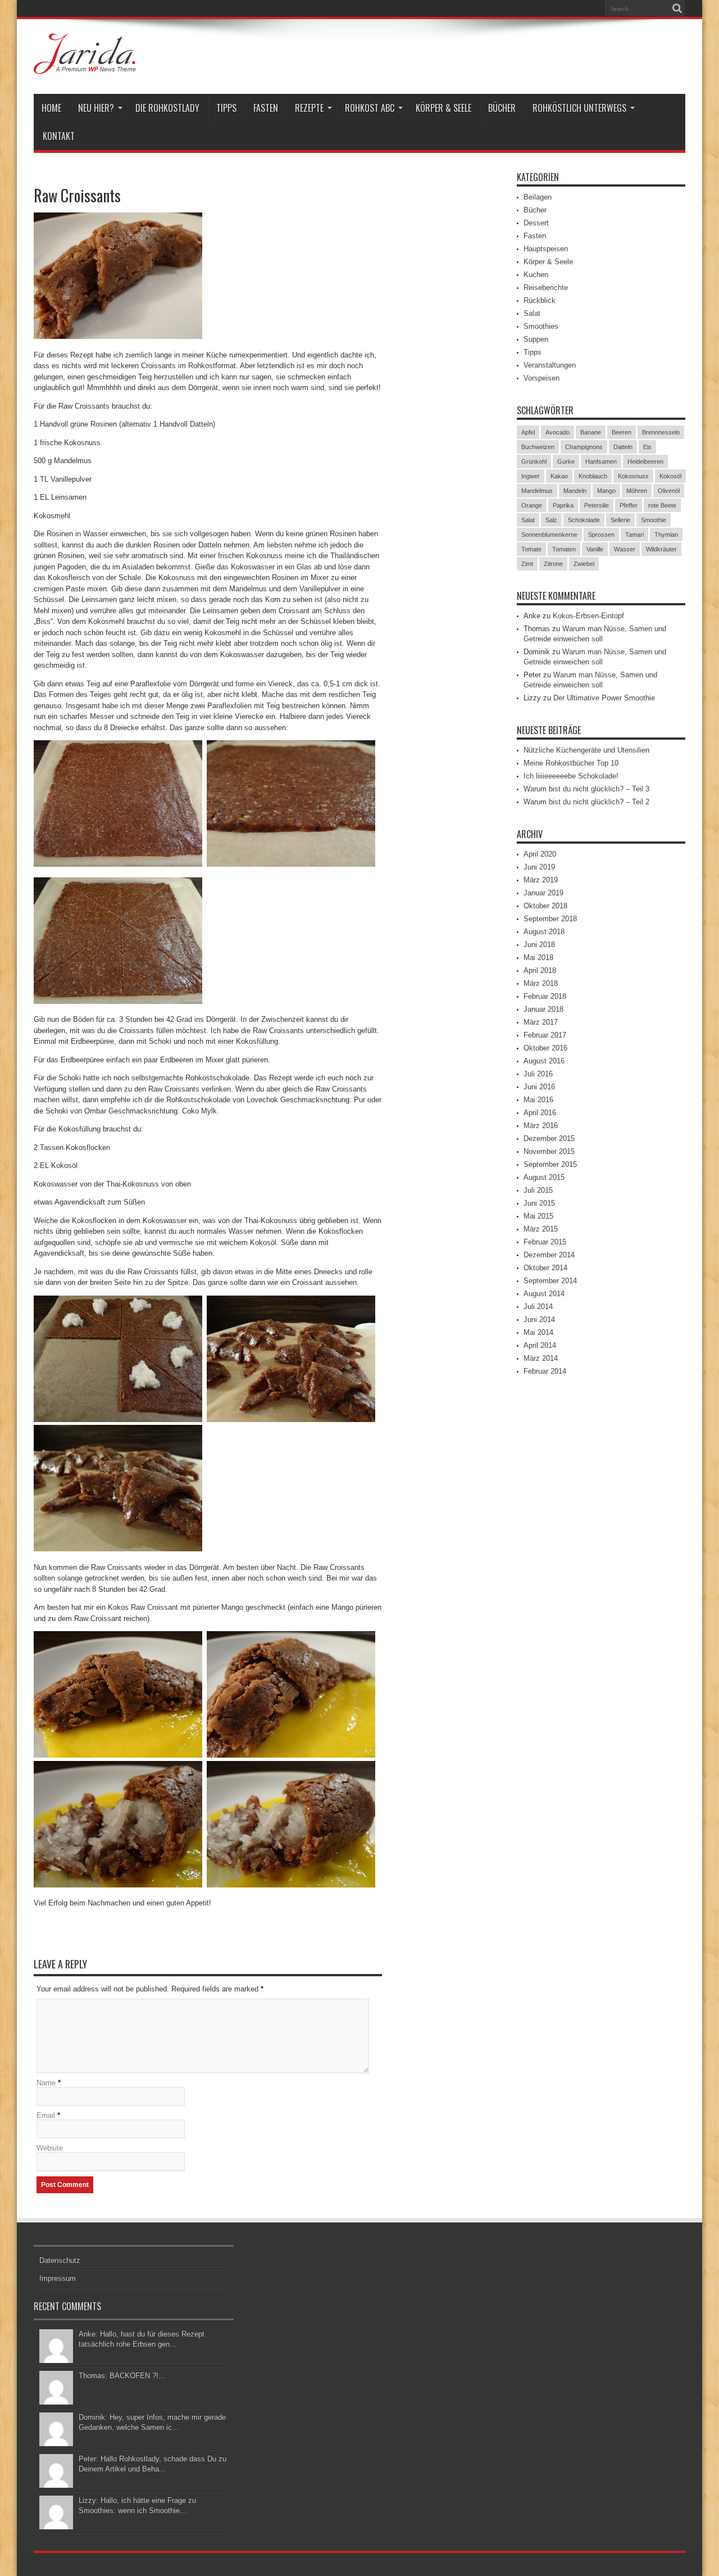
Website (50, 2148)
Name (46, 2083)
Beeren (622, 432)
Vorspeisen (541, 378)
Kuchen (536, 275)
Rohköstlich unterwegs (579, 108)
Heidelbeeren (645, 461)
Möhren (637, 491)
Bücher (502, 108)
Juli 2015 (538, 1190)
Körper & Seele (443, 108)
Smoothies (541, 326)
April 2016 (540, 1113)
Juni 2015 (539, 1203)
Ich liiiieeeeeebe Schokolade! (571, 776)
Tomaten (564, 549)
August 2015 (544, 1177)
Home (51, 108)
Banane (591, 432)
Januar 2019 (543, 893)
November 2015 (549, 1151)
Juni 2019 (539, 867)
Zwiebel (584, 564)
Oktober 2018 (545, 906)
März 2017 (541, 1022)
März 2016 (541, 1126)
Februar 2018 (545, 996)
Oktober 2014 (545, 1268)
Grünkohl (534, 461)
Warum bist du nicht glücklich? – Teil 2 (586, 802)
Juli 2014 (538, 1307)
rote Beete (662, 505)
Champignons (584, 447)
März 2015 (541, 1229)
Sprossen (601, 535)
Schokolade (584, 520)
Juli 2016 (538, 1074)
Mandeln (575, 491)
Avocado (558, 432)
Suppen (536, 339)
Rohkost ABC (370, 108)
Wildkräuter (661, 549)
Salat (532, 313)
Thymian (666, 535)
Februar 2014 (545, 1371)
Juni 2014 (539, 1319)
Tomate (531, 549)
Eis (647, 447)
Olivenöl (669, 491)
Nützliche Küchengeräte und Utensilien (586, 750)
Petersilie (597, 505)
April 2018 (540, 970)
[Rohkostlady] (85, 66)
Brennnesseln (661, 432)
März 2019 (541, 880)
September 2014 (550, 1281)
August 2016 (544, 1061)
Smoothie (654, 520)
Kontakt (59, 136)
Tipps (226, 108)
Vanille (595, 549)
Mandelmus (537, 491)
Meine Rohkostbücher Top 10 (571, 763)
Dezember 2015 (549, 1138)
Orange (532, 505)
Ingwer (531, 476)
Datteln (623, 447)
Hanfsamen (601, 461)
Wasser (625, 549)
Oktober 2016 (545, 1048)
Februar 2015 (545, 1242)
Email (46, 2115)
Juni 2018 (539, 945)
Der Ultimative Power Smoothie (604, 698)
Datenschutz (60, 2260)
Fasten (266, 108)
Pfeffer (629, 505)
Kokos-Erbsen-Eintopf (588, 616)
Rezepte (309, 108)
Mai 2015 (538, 1216)
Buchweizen (538, 447)
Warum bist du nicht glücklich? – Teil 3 (586, 789)
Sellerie (620, 520)
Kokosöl (670, 476)
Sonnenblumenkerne (549, 535)
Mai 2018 (538, 957)
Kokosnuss (633, 476)
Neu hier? (96, 108)
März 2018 (541, 983)
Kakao (559, 476)
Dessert (536, 223)
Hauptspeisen (546, 249)
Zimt (527, 564)
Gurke (566, 461)
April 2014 (540, 1345)
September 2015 (550, 1164)
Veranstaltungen (550, 365)
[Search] (677, 8)
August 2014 (544, 1294)
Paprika (563, 505)
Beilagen (538, 197)
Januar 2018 (543, 1009)
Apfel (528, 432)
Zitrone (553, 564)
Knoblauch (593, 476)
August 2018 (544, 932)
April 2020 (540, 854)
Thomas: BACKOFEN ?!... (122, 2376)
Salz (551, 520)
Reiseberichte (546, 288)
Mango (606, 491)
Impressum (58, 2278)
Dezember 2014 (549, 1255)
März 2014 (541, 1358)
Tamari (634, 535)
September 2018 (550, 919)
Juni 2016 (539, 1087)
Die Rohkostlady (167, 108)
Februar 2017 (545, 1035)
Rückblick (540, 300)
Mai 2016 (538, 1100)
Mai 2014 (538, 1332)
